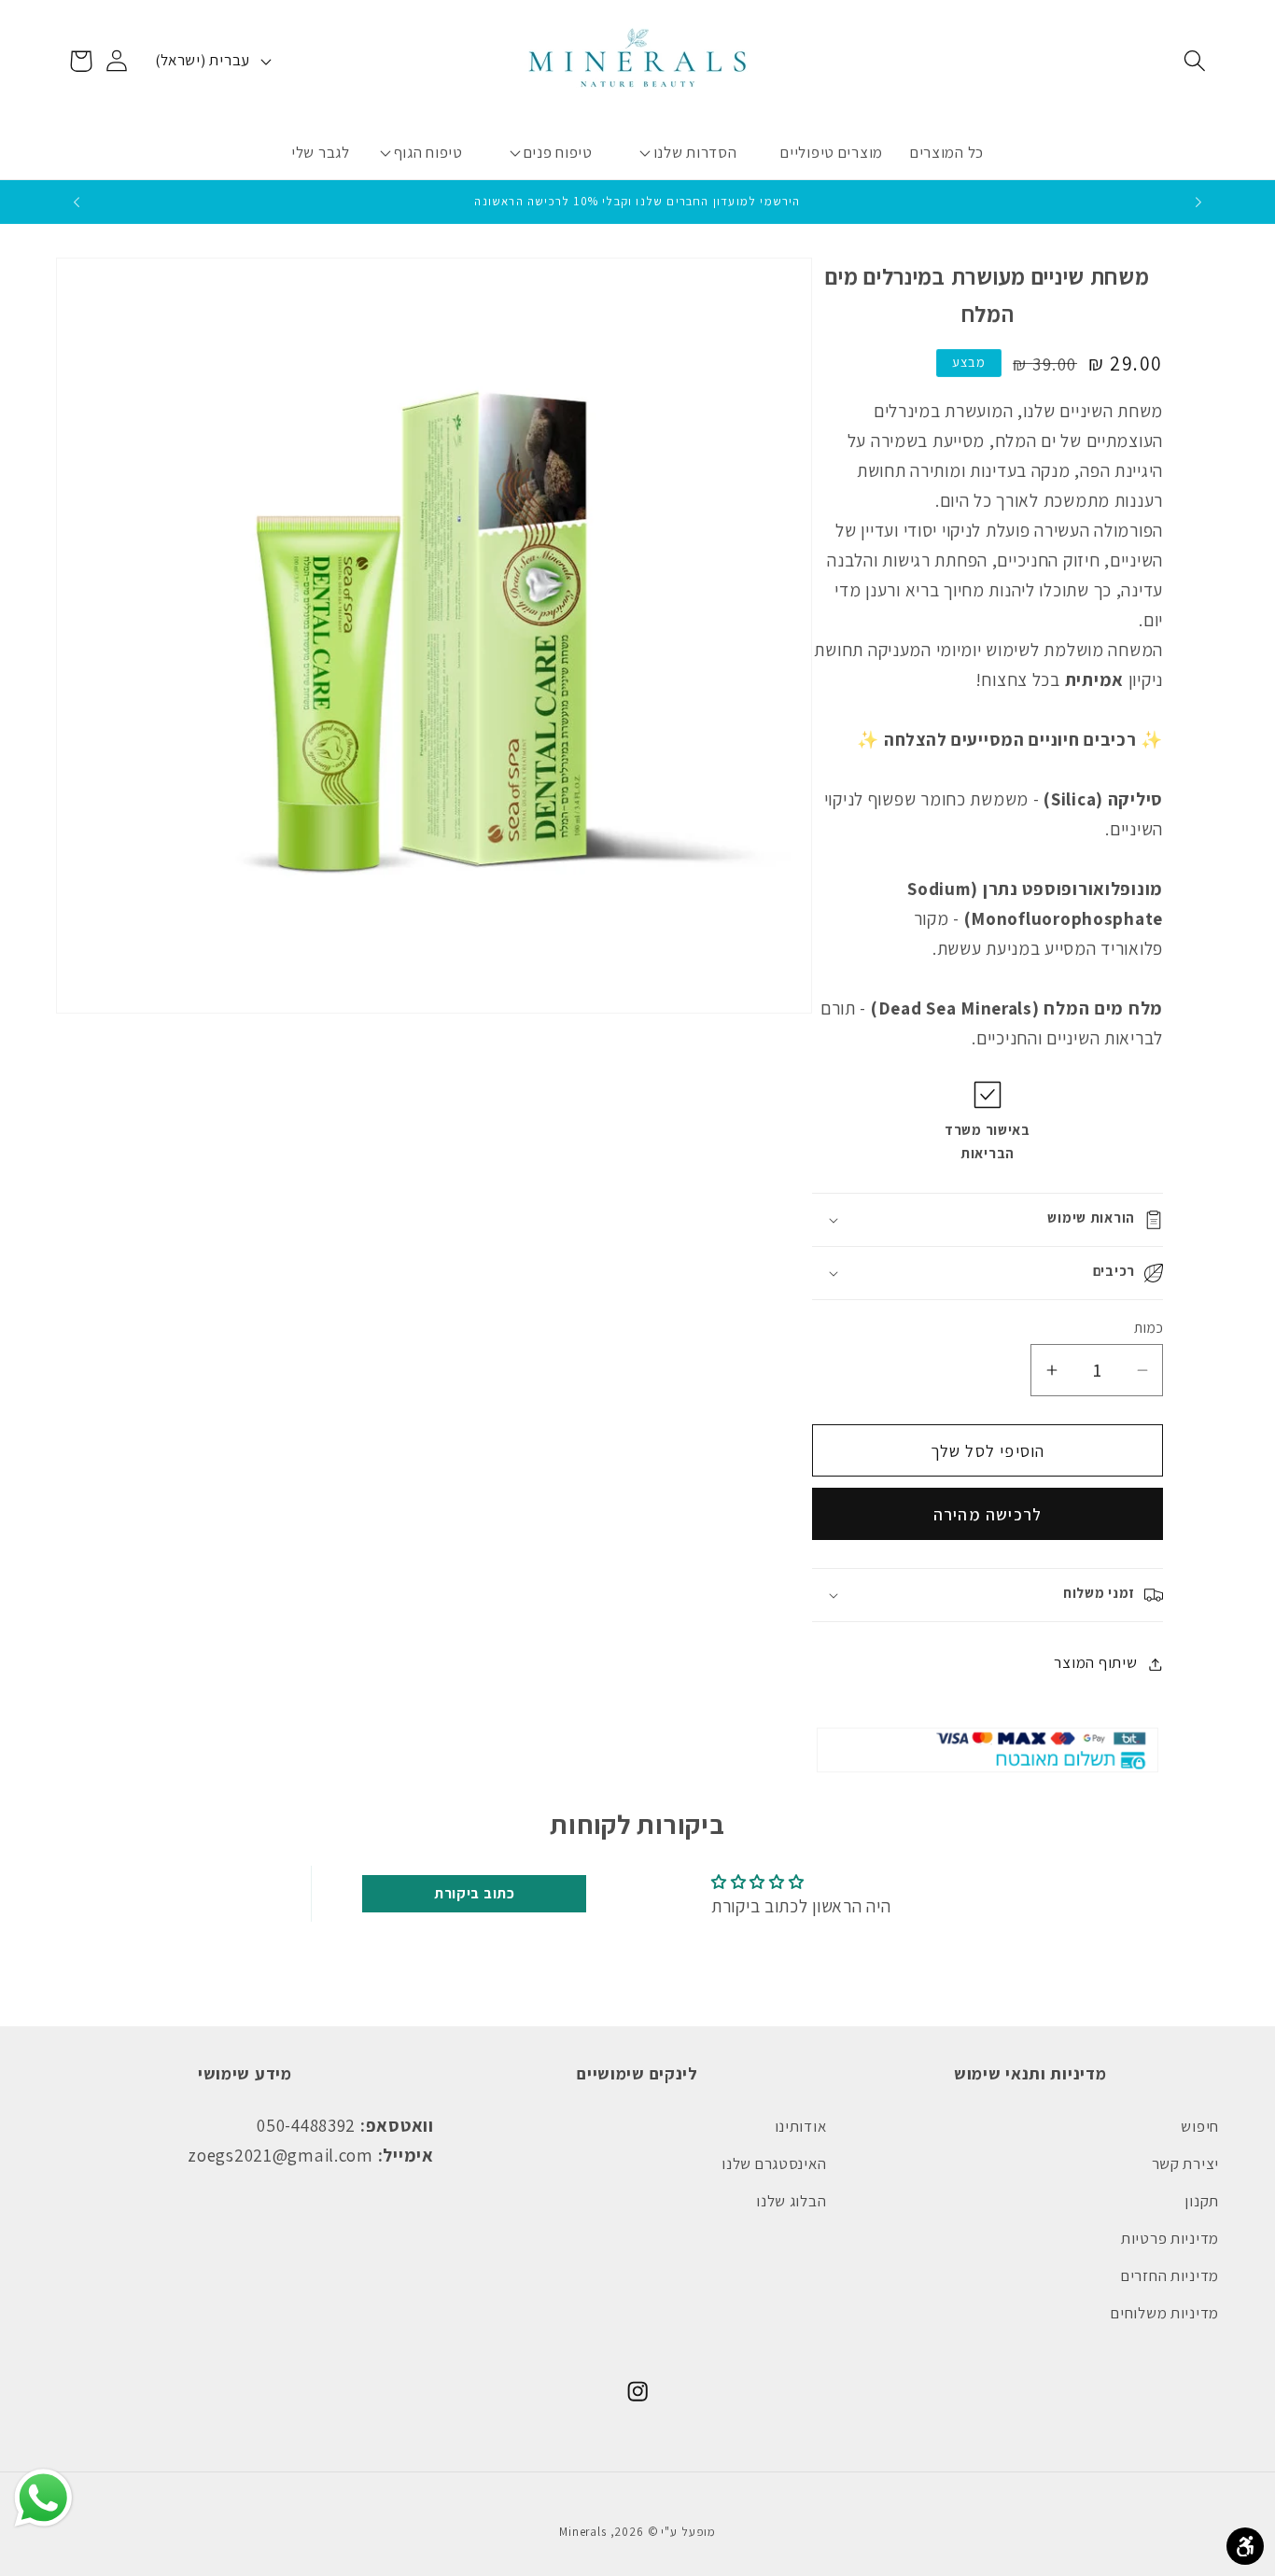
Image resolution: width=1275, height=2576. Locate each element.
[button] (1194, 61)
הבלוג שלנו (791, 2201)
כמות (1149, 1327)
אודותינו (801, 2126)
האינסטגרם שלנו (774, 2163)
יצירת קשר (1185, 2163)
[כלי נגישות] (1245, 2546)
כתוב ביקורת (475, 1893)
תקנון (1202, 2201)
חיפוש (1200, 2126)
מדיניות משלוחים (1165, 2313)
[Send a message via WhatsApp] (43, 2498)
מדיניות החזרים (1170, 2275)
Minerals (583, 2532)
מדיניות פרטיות (1170, 2238)
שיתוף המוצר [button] (1095, 1663)
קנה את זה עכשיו (988, 1514)
